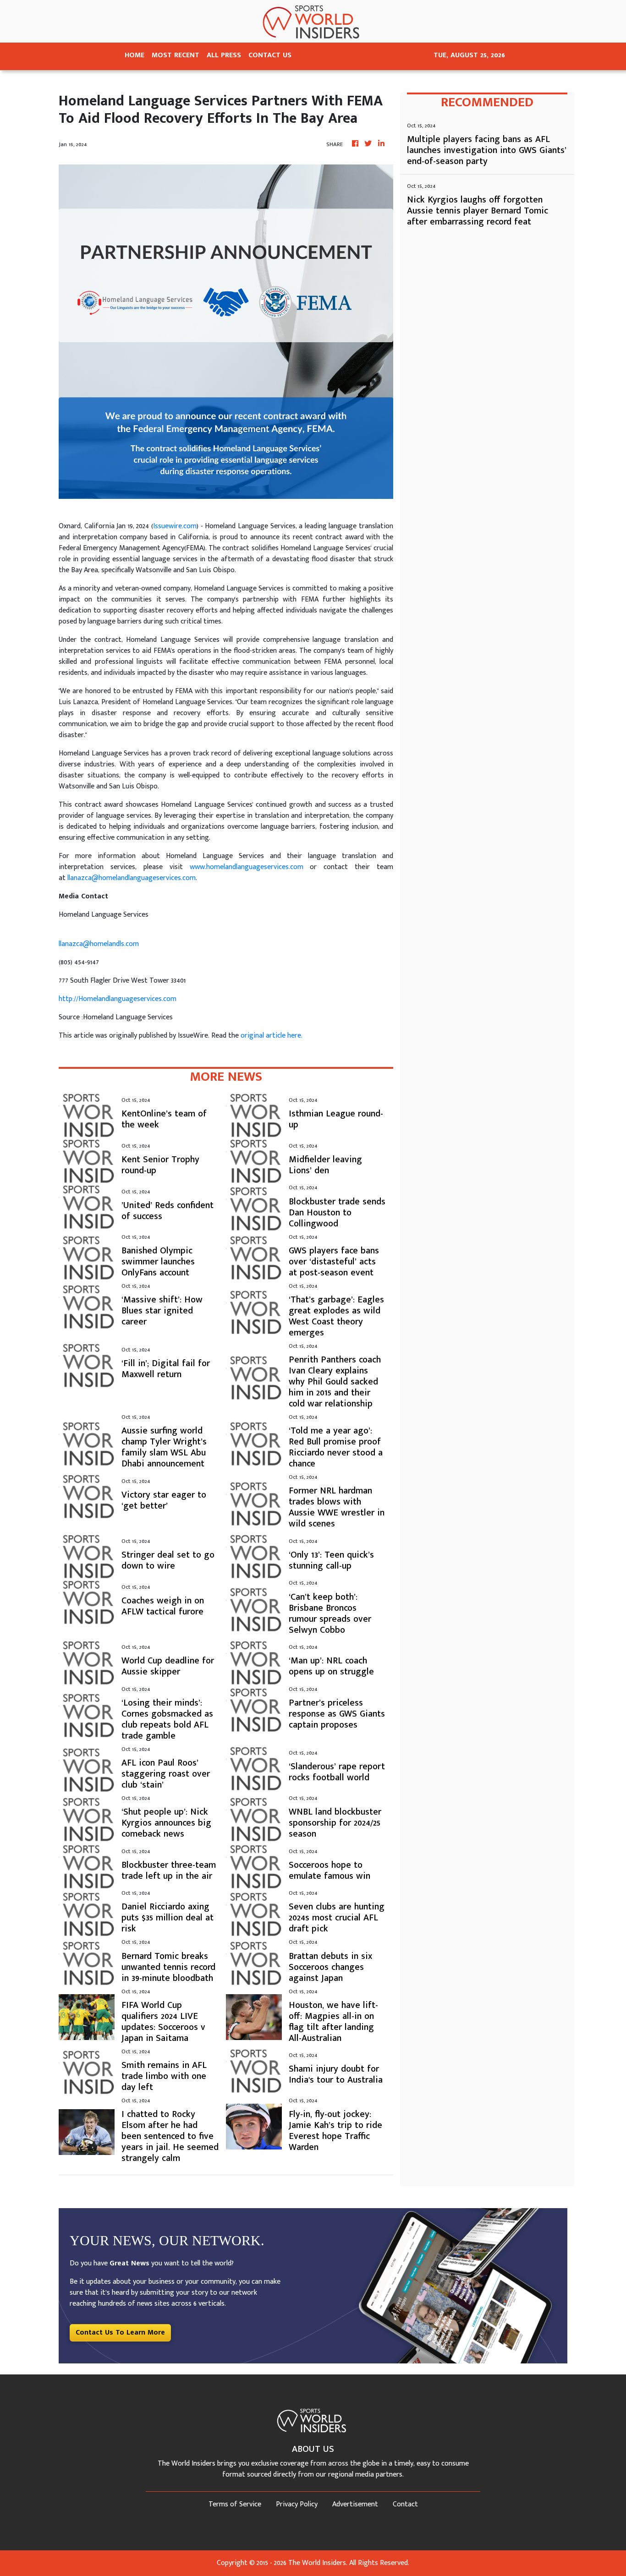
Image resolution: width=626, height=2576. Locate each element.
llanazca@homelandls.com (99, 944)
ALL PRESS (224, 55)
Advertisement (355, 2504)
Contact (405, 2504)
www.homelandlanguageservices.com (247, 867)
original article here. (272, 1036)
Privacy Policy (297, 2504)
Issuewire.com (175, 526)
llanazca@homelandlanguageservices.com (132, 878)
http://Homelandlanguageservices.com (118, 999)
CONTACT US (270, 55)
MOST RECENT (176, 55)
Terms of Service (235, 2504)
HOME (135, 55)
